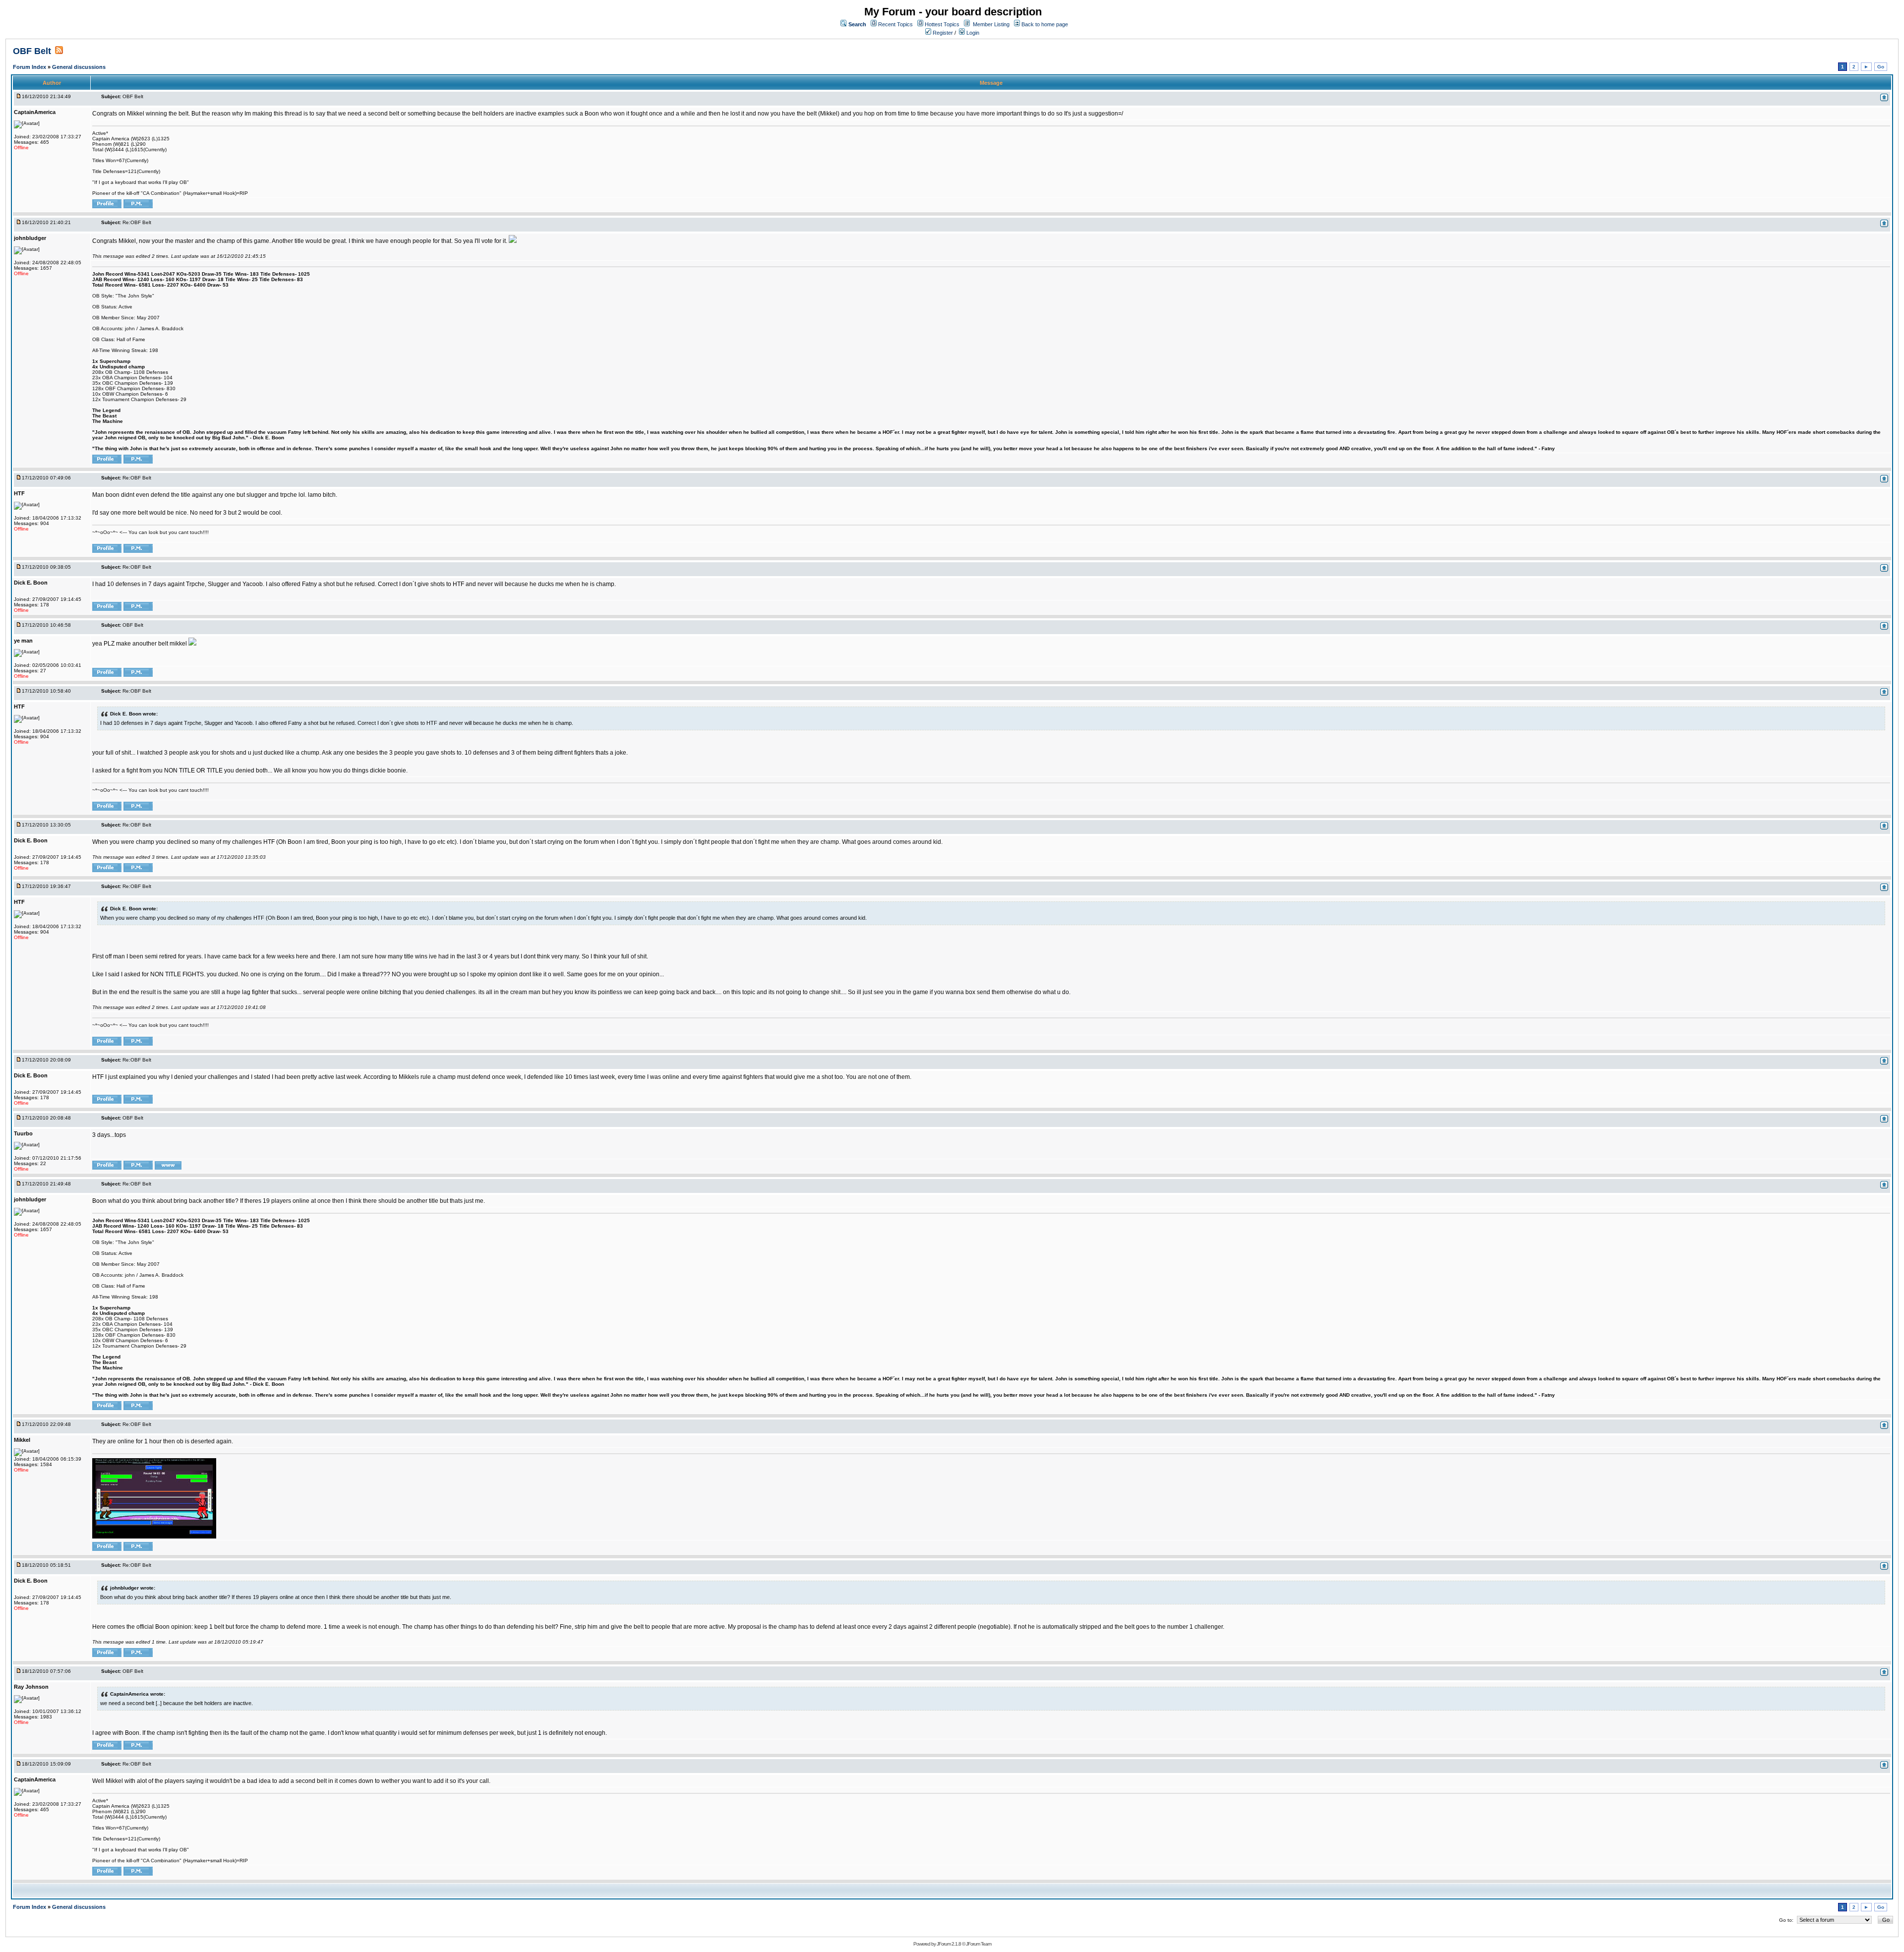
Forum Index (30, 67)
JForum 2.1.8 (949, 1944)
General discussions (79, 67)
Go (1881, 67)
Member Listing (991, 24)
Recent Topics (895, 24)
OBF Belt (32, 51)
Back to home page (1045, 24)
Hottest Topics (942, 24)
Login (972, 33)
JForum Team (979, 1944)
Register (942, 33)
